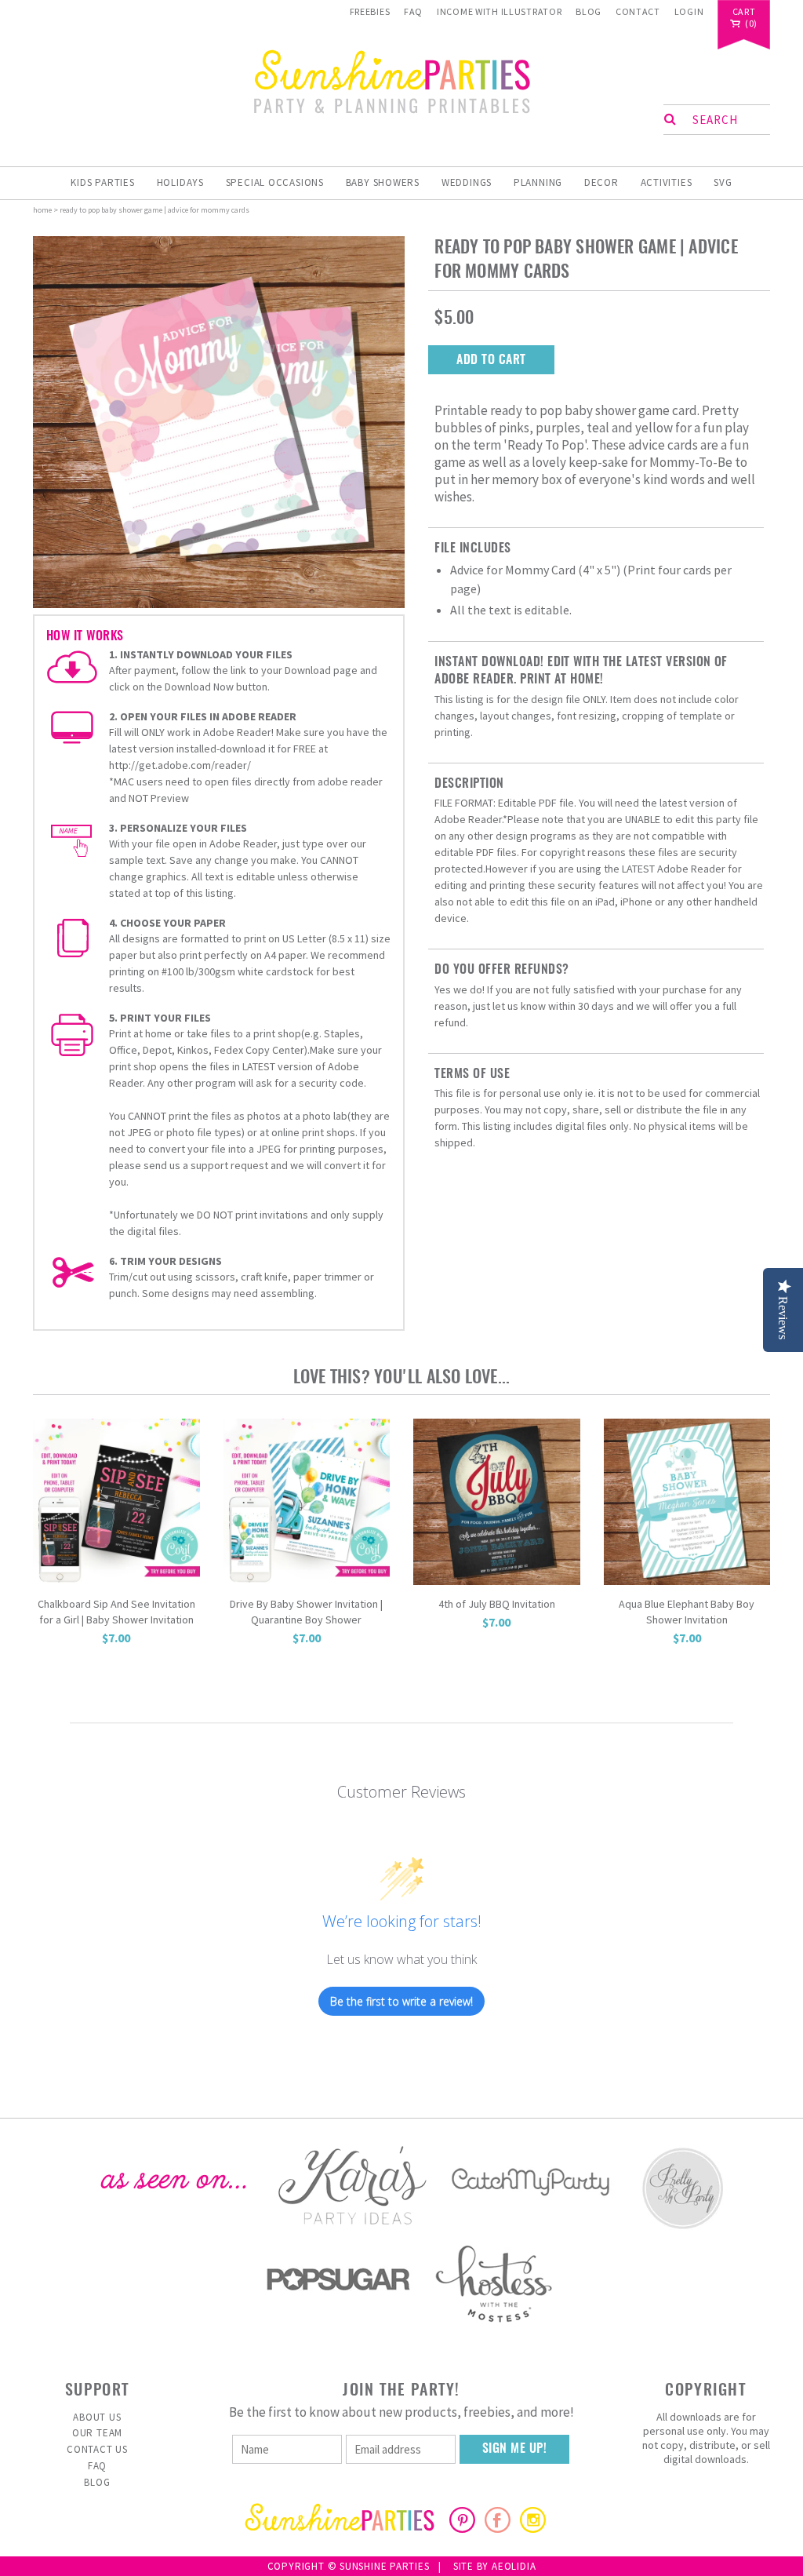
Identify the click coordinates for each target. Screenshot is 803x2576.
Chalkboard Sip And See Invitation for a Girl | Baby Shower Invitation (116, 1612)
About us (97, 2417)
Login (689, 11)
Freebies (370, 11)
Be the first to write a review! (401, 2001)
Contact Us (97, 2449)
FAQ (413, 11)
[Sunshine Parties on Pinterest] (462, 2528)
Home (42, 210)
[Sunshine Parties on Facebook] (498, 2528)
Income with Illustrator (500, 11)
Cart (744, 12)
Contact (638, 11)
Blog (589, 11)
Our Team (97, 2433)
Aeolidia (514, 2566)
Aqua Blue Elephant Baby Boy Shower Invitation (687, 1612)
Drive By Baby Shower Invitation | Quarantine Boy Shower (306, 1612)
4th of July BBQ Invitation (497, 1604)
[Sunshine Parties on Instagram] (533, 2528)
